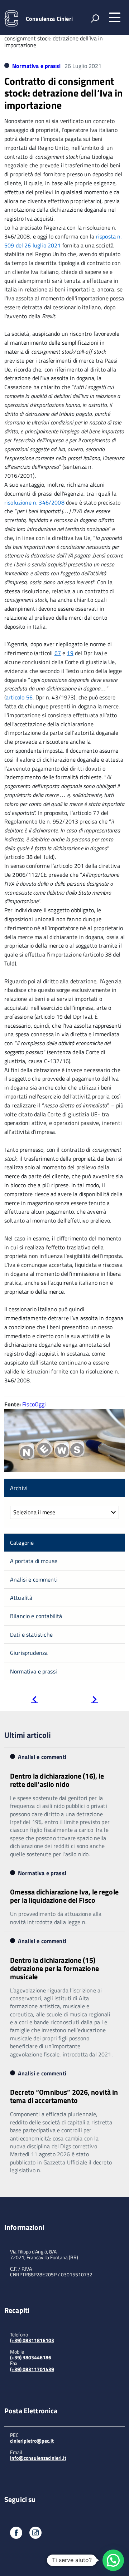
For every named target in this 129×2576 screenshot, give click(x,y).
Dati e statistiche (31, 1634)
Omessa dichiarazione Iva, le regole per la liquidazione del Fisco (64, 1896)
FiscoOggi (34, 1404)
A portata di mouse (34, 1561)
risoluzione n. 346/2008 (34, 502)
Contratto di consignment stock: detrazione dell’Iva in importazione (64, 93)
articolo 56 (19, 697)
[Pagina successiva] (95, 1700)
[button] (113, 2560)
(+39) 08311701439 (32, 2369)
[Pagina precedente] (34, 1700)
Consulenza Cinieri (49, 19)
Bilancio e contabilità (36, 1616)
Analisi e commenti (34, 1579)
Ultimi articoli (28, 1735)
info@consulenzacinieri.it (38, 2458)
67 (58, 653)
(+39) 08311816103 (32, 2340)
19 (70, 653)
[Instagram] (35, 2534)
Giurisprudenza (29, 1653)
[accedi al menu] (115, 18)
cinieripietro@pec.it (32, 2441)
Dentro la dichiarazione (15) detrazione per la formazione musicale (54, 1968)
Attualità (21, 1598)
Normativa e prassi (36, 66)
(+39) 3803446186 (31, 2357)
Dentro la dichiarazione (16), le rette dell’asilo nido (57, 1780)
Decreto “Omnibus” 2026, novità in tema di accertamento (64, 2096)
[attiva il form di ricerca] (95, 18)
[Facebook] (16, 2534)
